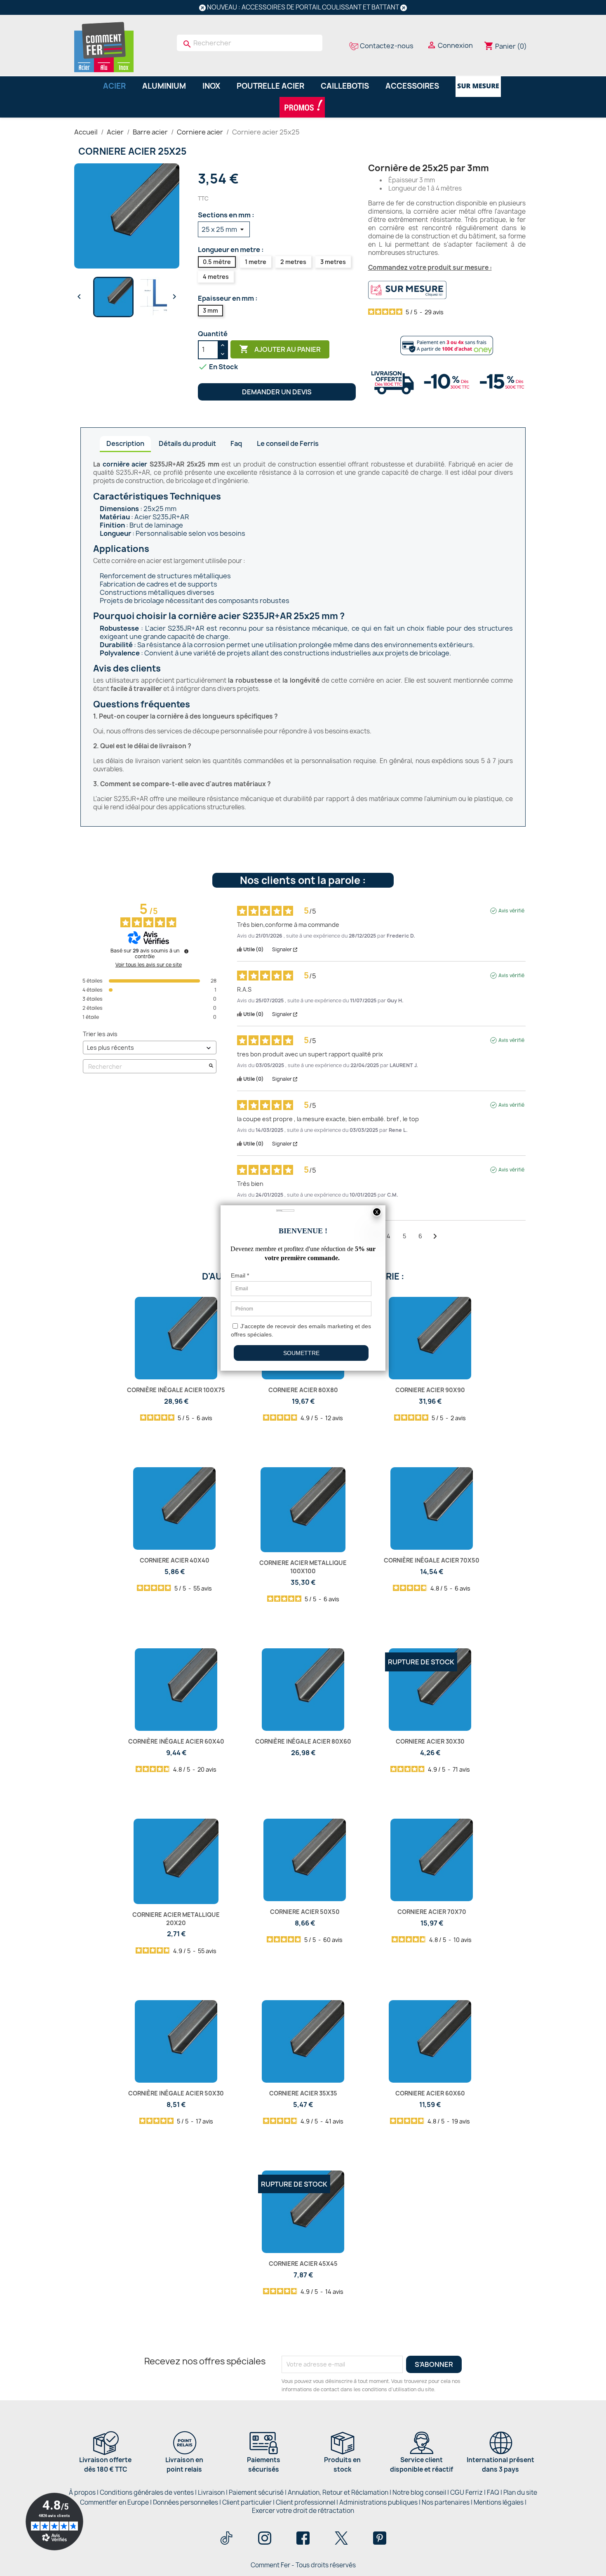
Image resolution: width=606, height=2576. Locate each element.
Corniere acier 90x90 (430, 1390)
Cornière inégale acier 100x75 (176, 1390)
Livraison (211, 2492)
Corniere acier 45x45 (303, 2264)
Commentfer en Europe (114, 2502)
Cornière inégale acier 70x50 (432, 1560)
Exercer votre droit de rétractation (303, 2511)
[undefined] (186, 951)
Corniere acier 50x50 (305, 1912)
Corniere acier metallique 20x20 (176, 1919)
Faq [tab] (236, 443)
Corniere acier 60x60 (430, 2093)
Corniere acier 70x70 (432, 1912)
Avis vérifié (511, 911)
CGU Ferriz (466, 2492)
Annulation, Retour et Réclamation (338, 2492)
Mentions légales (499, 2502)
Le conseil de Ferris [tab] (288, 443)
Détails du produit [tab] (187, 443)
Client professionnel (305, 2502)
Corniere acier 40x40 (175, 1560)
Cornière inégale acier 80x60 (303, 1741)
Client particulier (247, 2502)
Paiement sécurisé (256, 2492)
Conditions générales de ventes (147, 2492)
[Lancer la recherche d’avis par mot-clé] (211, 1066)
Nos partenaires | (448, 2502)
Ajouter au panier (280, 349)
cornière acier (125, 464)
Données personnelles (186, 2502)
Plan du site (520, 2492)
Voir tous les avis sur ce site (149, 965)
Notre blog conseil (419, 2492)
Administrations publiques (378, 2502)
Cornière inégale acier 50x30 (176, 2093)
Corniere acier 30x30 (430, 1741)
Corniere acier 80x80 (303, 1390)
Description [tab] (125, 443)
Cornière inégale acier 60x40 (176, 1741)
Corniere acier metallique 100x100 (303, 1567)
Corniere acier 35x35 (303, 2093)
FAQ (493, 2492)
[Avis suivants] (435, 1237)
